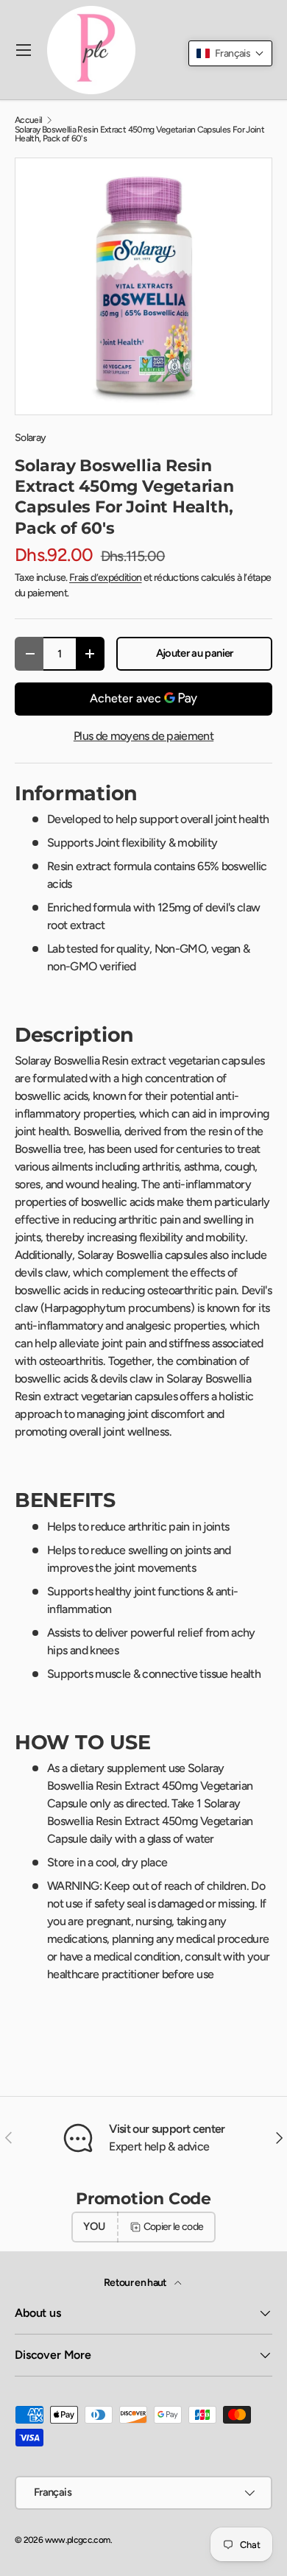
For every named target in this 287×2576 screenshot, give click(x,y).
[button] (230, 53)
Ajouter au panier (195, 653)
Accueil (29, 120)
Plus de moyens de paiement (143, 736)
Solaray (31, 438)
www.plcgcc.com (78, 2540)
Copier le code (174, 2227)
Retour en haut (136, 2283)
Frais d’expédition (105, 578)
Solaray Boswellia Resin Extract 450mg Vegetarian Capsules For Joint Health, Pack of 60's (139, 134)
